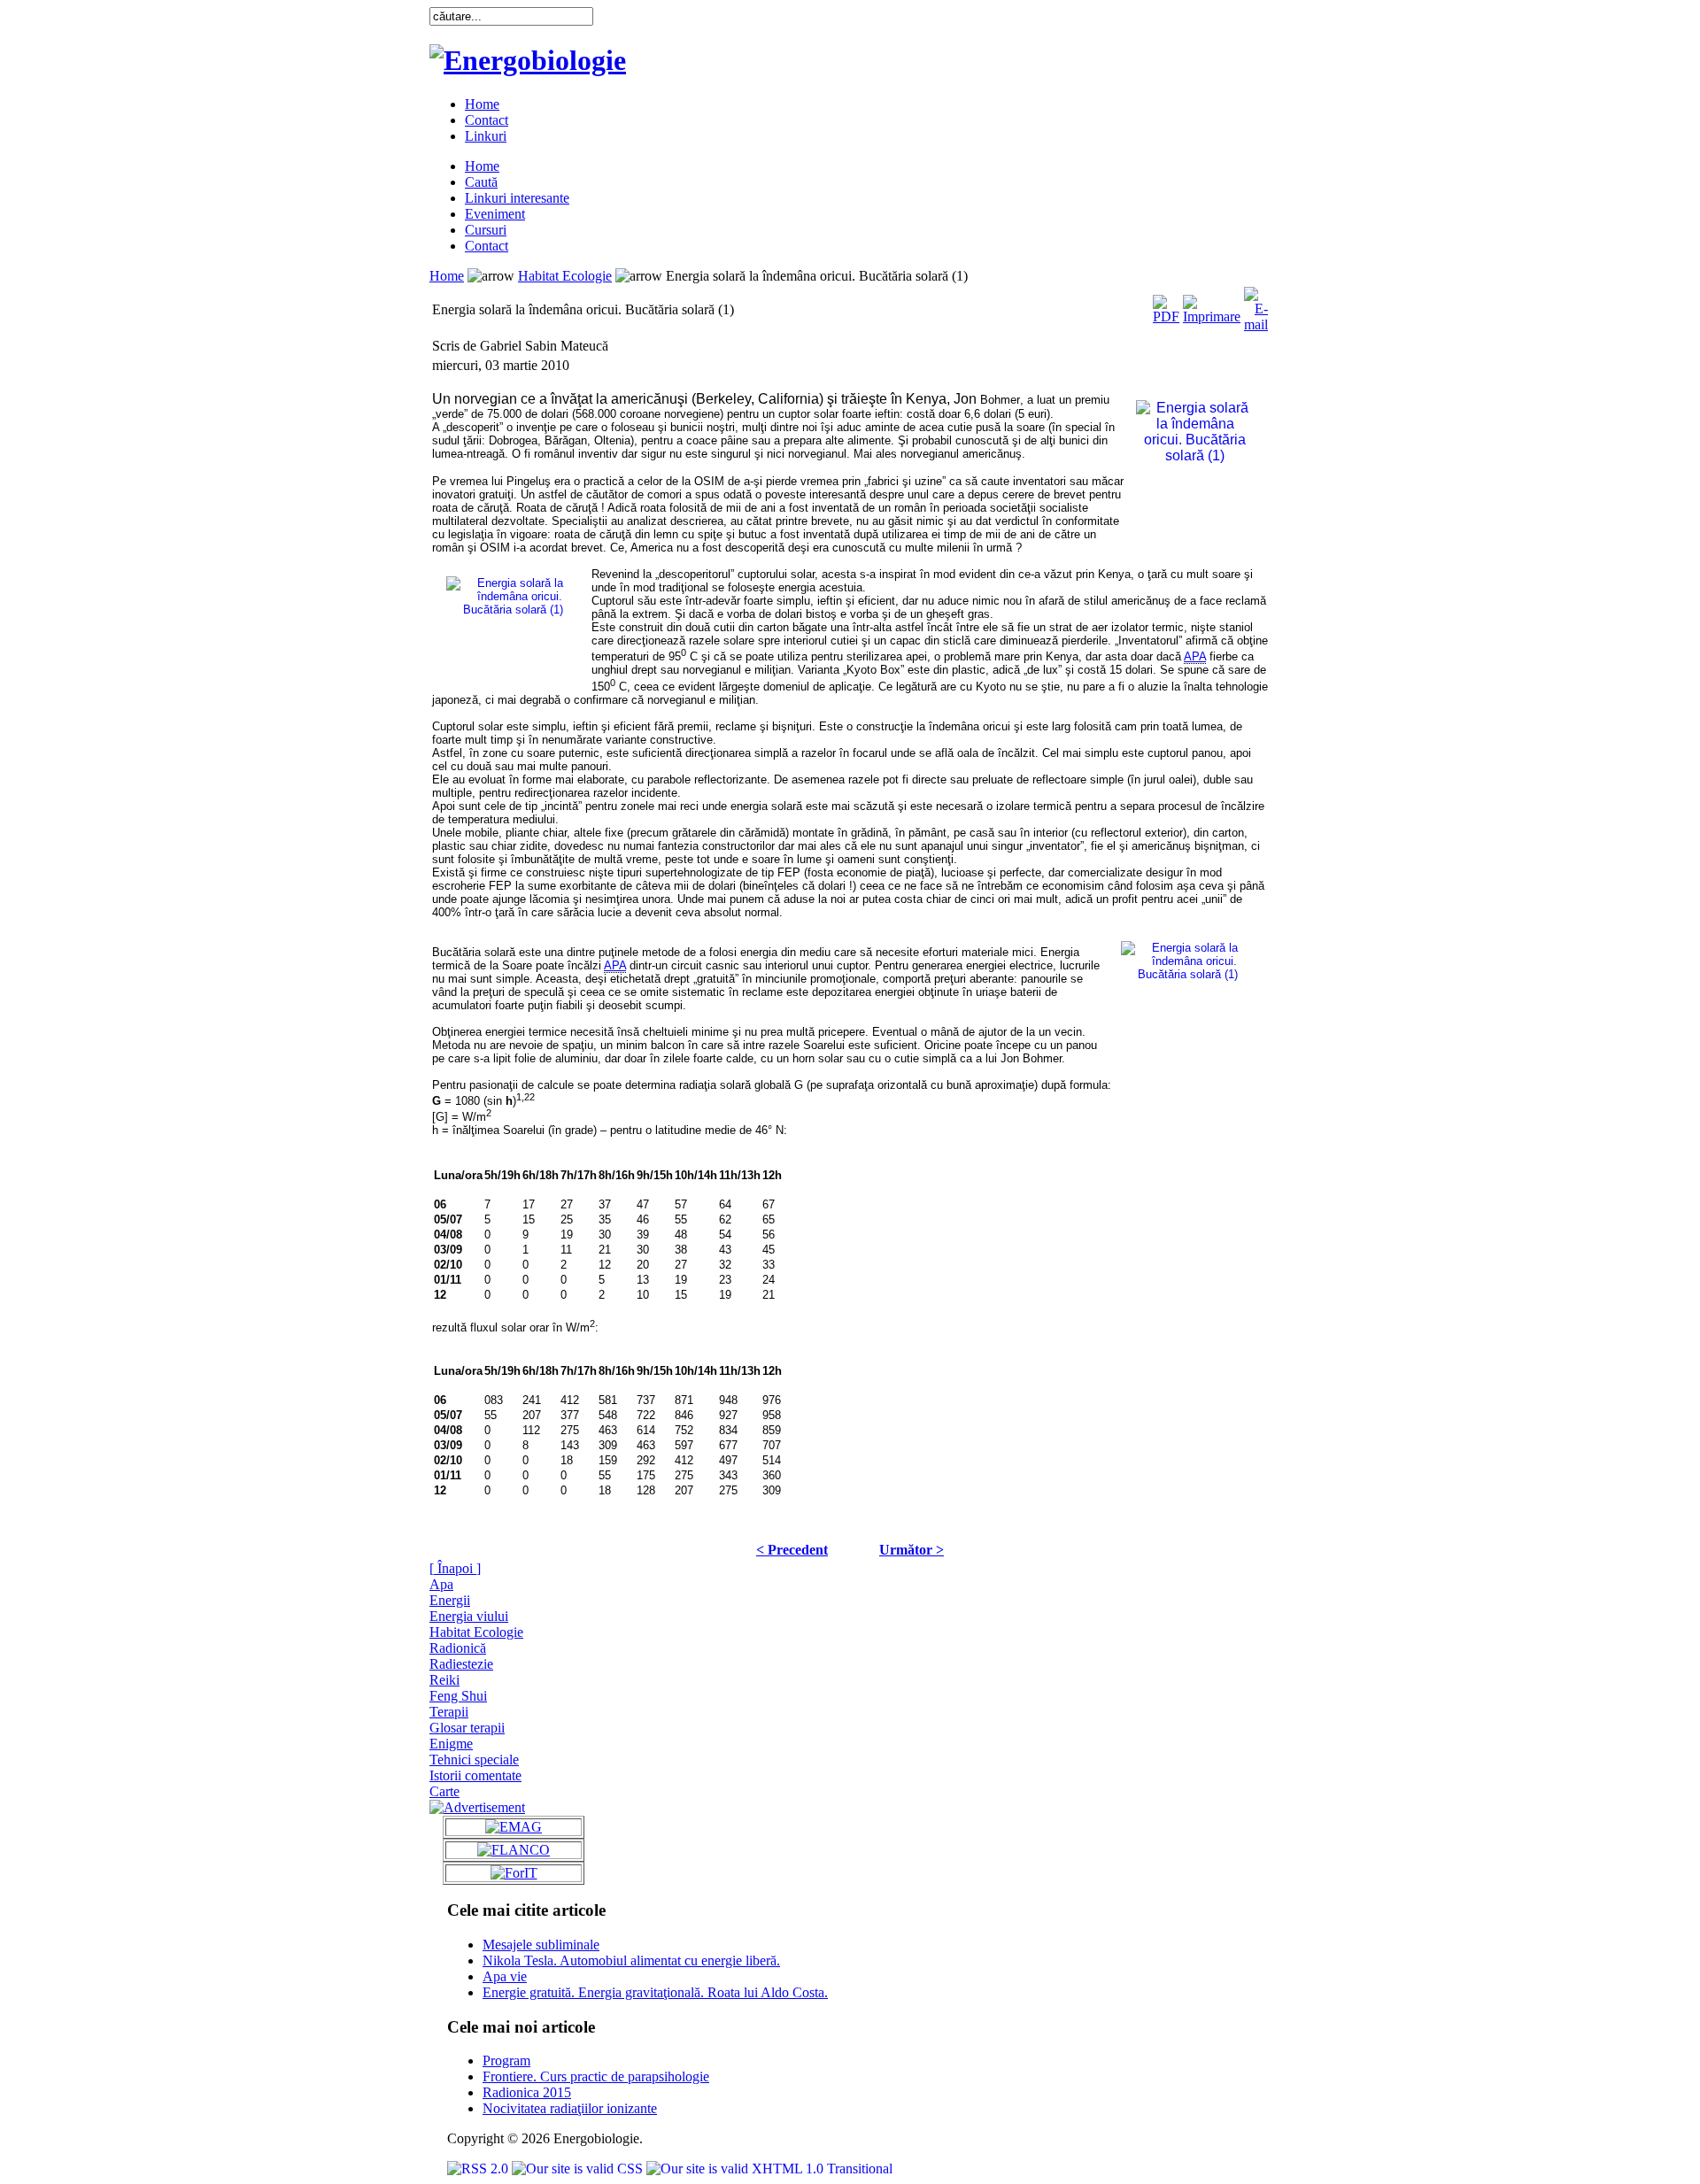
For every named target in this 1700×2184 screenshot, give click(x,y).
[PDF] (1166, 305)
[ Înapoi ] (455, 1568)
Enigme (451, 1744)
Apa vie (505, 1976)
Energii (450, 1600)
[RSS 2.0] (479, 2169)
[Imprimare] (1212, 305)
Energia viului (469, 1616)
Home (482, 104)
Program (506, 2061)
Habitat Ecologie (565, 276)
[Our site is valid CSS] (579, 2169)
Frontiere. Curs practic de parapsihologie (596, 2076)
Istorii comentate (475, 1775)
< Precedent (792, 1550)
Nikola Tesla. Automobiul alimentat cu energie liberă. (631, 1960)
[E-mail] (1256, 305)
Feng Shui (458, 1696)
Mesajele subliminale (541, 1945)
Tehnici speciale (474, 1760)
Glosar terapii (467, 1728)
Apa (441, 1584)
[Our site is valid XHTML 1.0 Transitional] (769, 2169)
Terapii (449, 1712)
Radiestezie (461, 1664)
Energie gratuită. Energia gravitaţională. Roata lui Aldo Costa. (655, 1992)
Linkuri (486, 136)
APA (1195, 656)
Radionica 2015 (527, 2092)
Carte (444, 1791)
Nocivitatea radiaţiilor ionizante (570, 2108)
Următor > (912, 1550)
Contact (487, 120)
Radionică (458, 1648)
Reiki (444, 1680)
